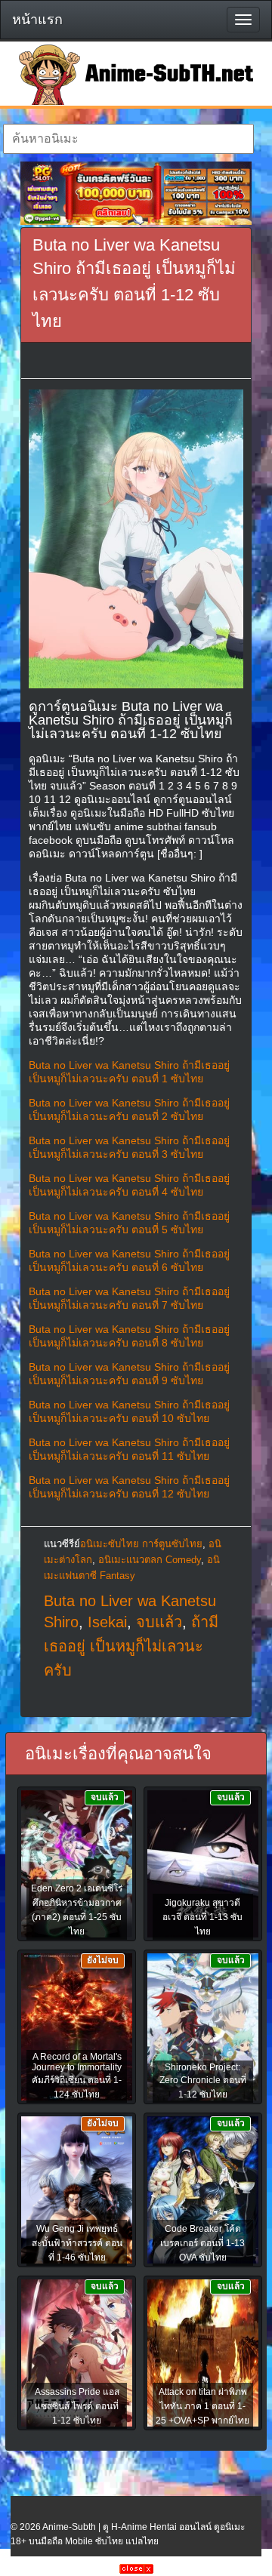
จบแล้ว (159, 1622)
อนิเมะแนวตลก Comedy (150, 1560)
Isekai (107, 1622)
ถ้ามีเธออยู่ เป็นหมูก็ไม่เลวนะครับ (131, 1646)
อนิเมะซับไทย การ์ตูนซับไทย (141, 1544)
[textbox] (128, 139)
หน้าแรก (37, 20)
